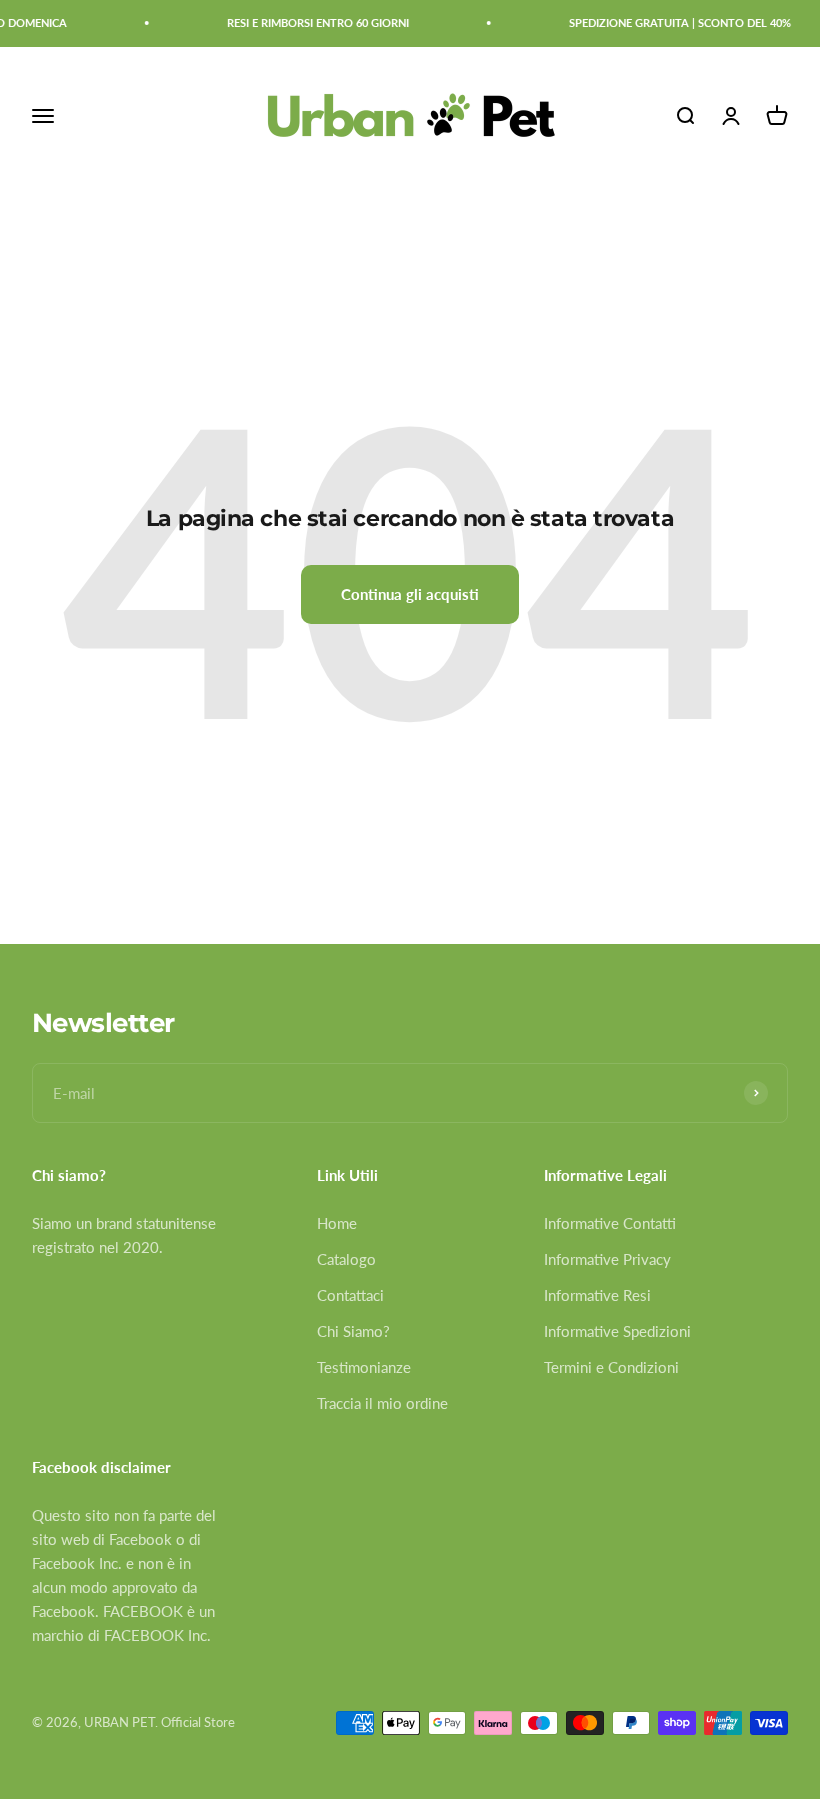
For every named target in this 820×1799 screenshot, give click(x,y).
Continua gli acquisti (410, 594)
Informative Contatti (610, 1223)
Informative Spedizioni (617, 1331)
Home (337, 1223)
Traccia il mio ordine (382, 1403)
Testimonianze (364, 1367)
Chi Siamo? (353, 1331)
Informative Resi (597, 1295)
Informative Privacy (607, 1259)
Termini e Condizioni (611, 1367)
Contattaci (350, 1295)
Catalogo (346, 1259)
